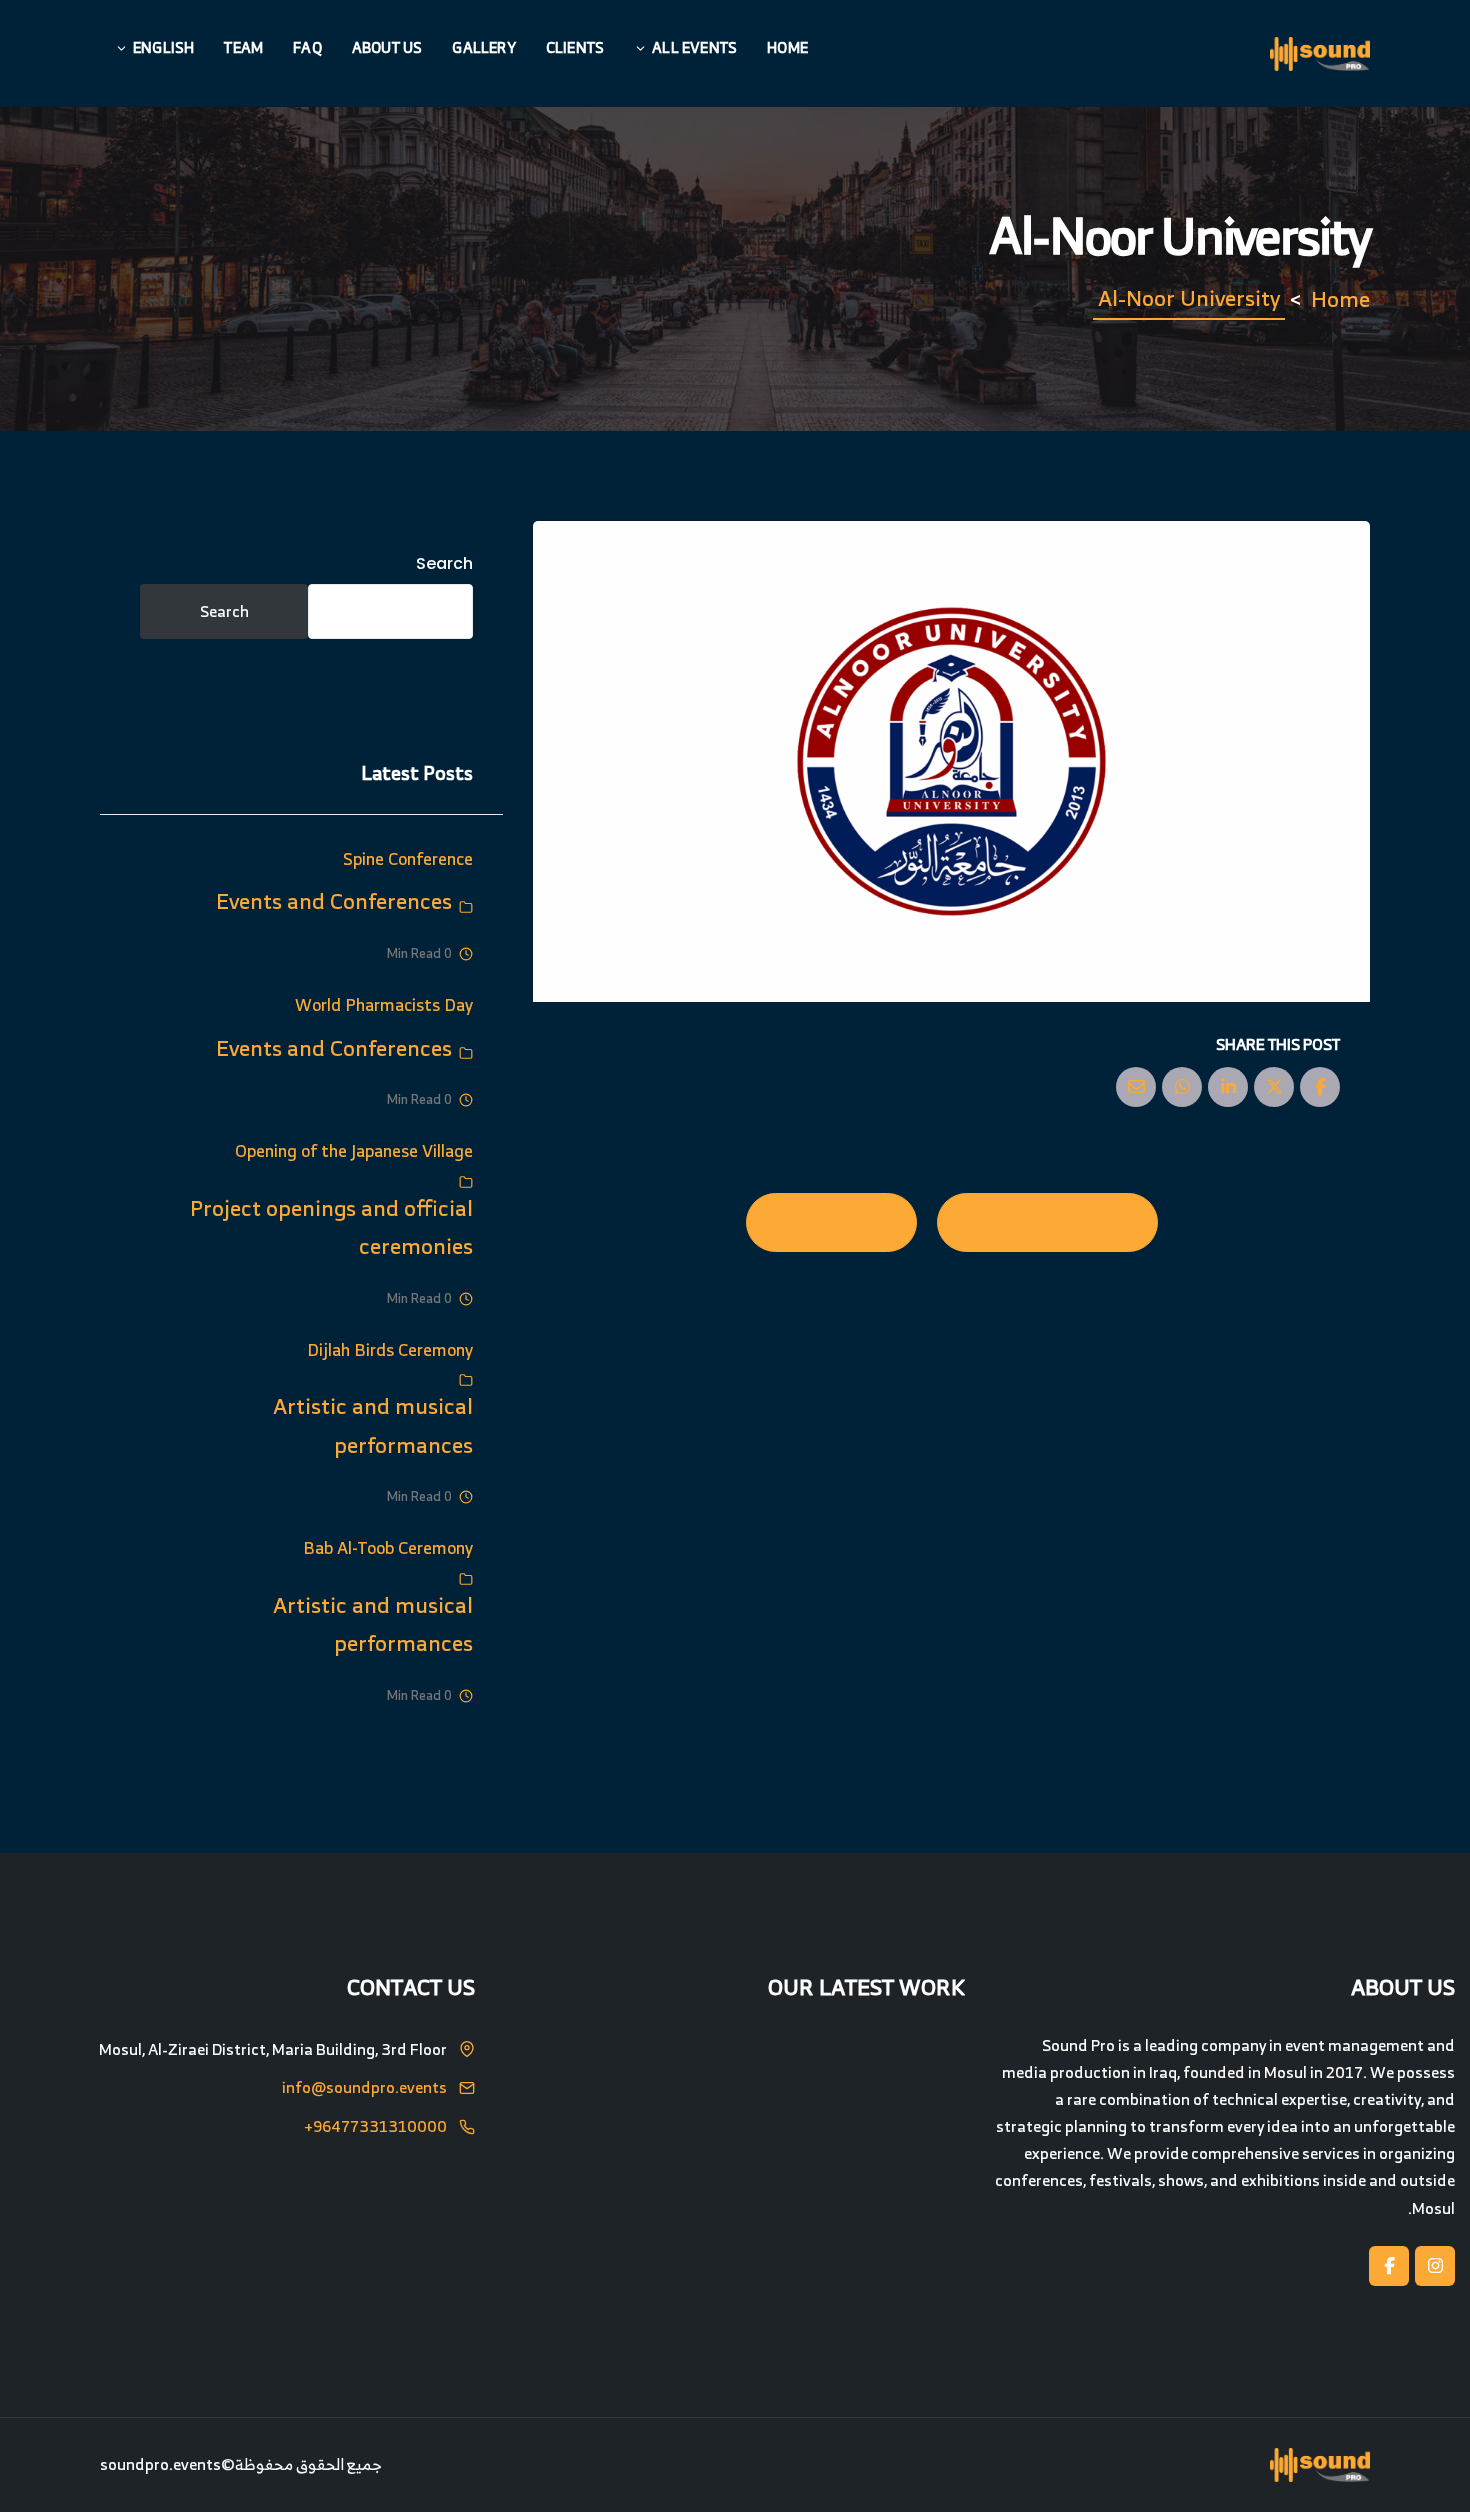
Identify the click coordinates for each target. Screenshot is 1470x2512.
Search (444, 563)
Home (787, 47)
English (163, 47)
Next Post (831, 1221)
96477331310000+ (375, 2127)
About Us (387, 47)
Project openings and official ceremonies (331, 1227)
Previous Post (1047, 1221)
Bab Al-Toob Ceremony (388, 1547)
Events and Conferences (334, 900)
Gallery (483, 47)
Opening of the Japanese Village (354, 1150)
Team (243, 47)
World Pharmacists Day (384, 1004)
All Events (694, 47)
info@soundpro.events (364, 2088)
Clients (575, 47)
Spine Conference (408, 858)
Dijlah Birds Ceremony (390, 1349)
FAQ (307, 47)
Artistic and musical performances (373, 1425)
